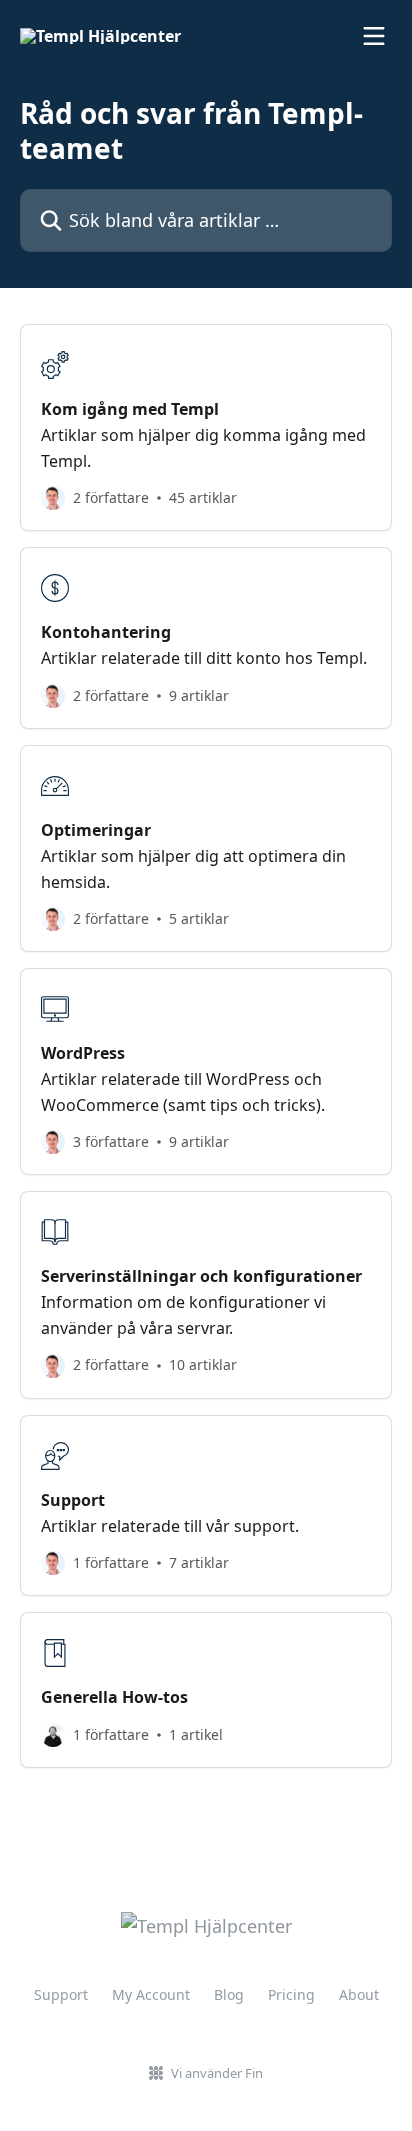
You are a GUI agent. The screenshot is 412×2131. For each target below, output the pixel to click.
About (359, 1994)
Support (61, 1994)
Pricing (291, 1994)
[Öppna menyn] (374, 36)
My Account (151, 1994)
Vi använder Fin (217, 2073)
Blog (229, 1994)
